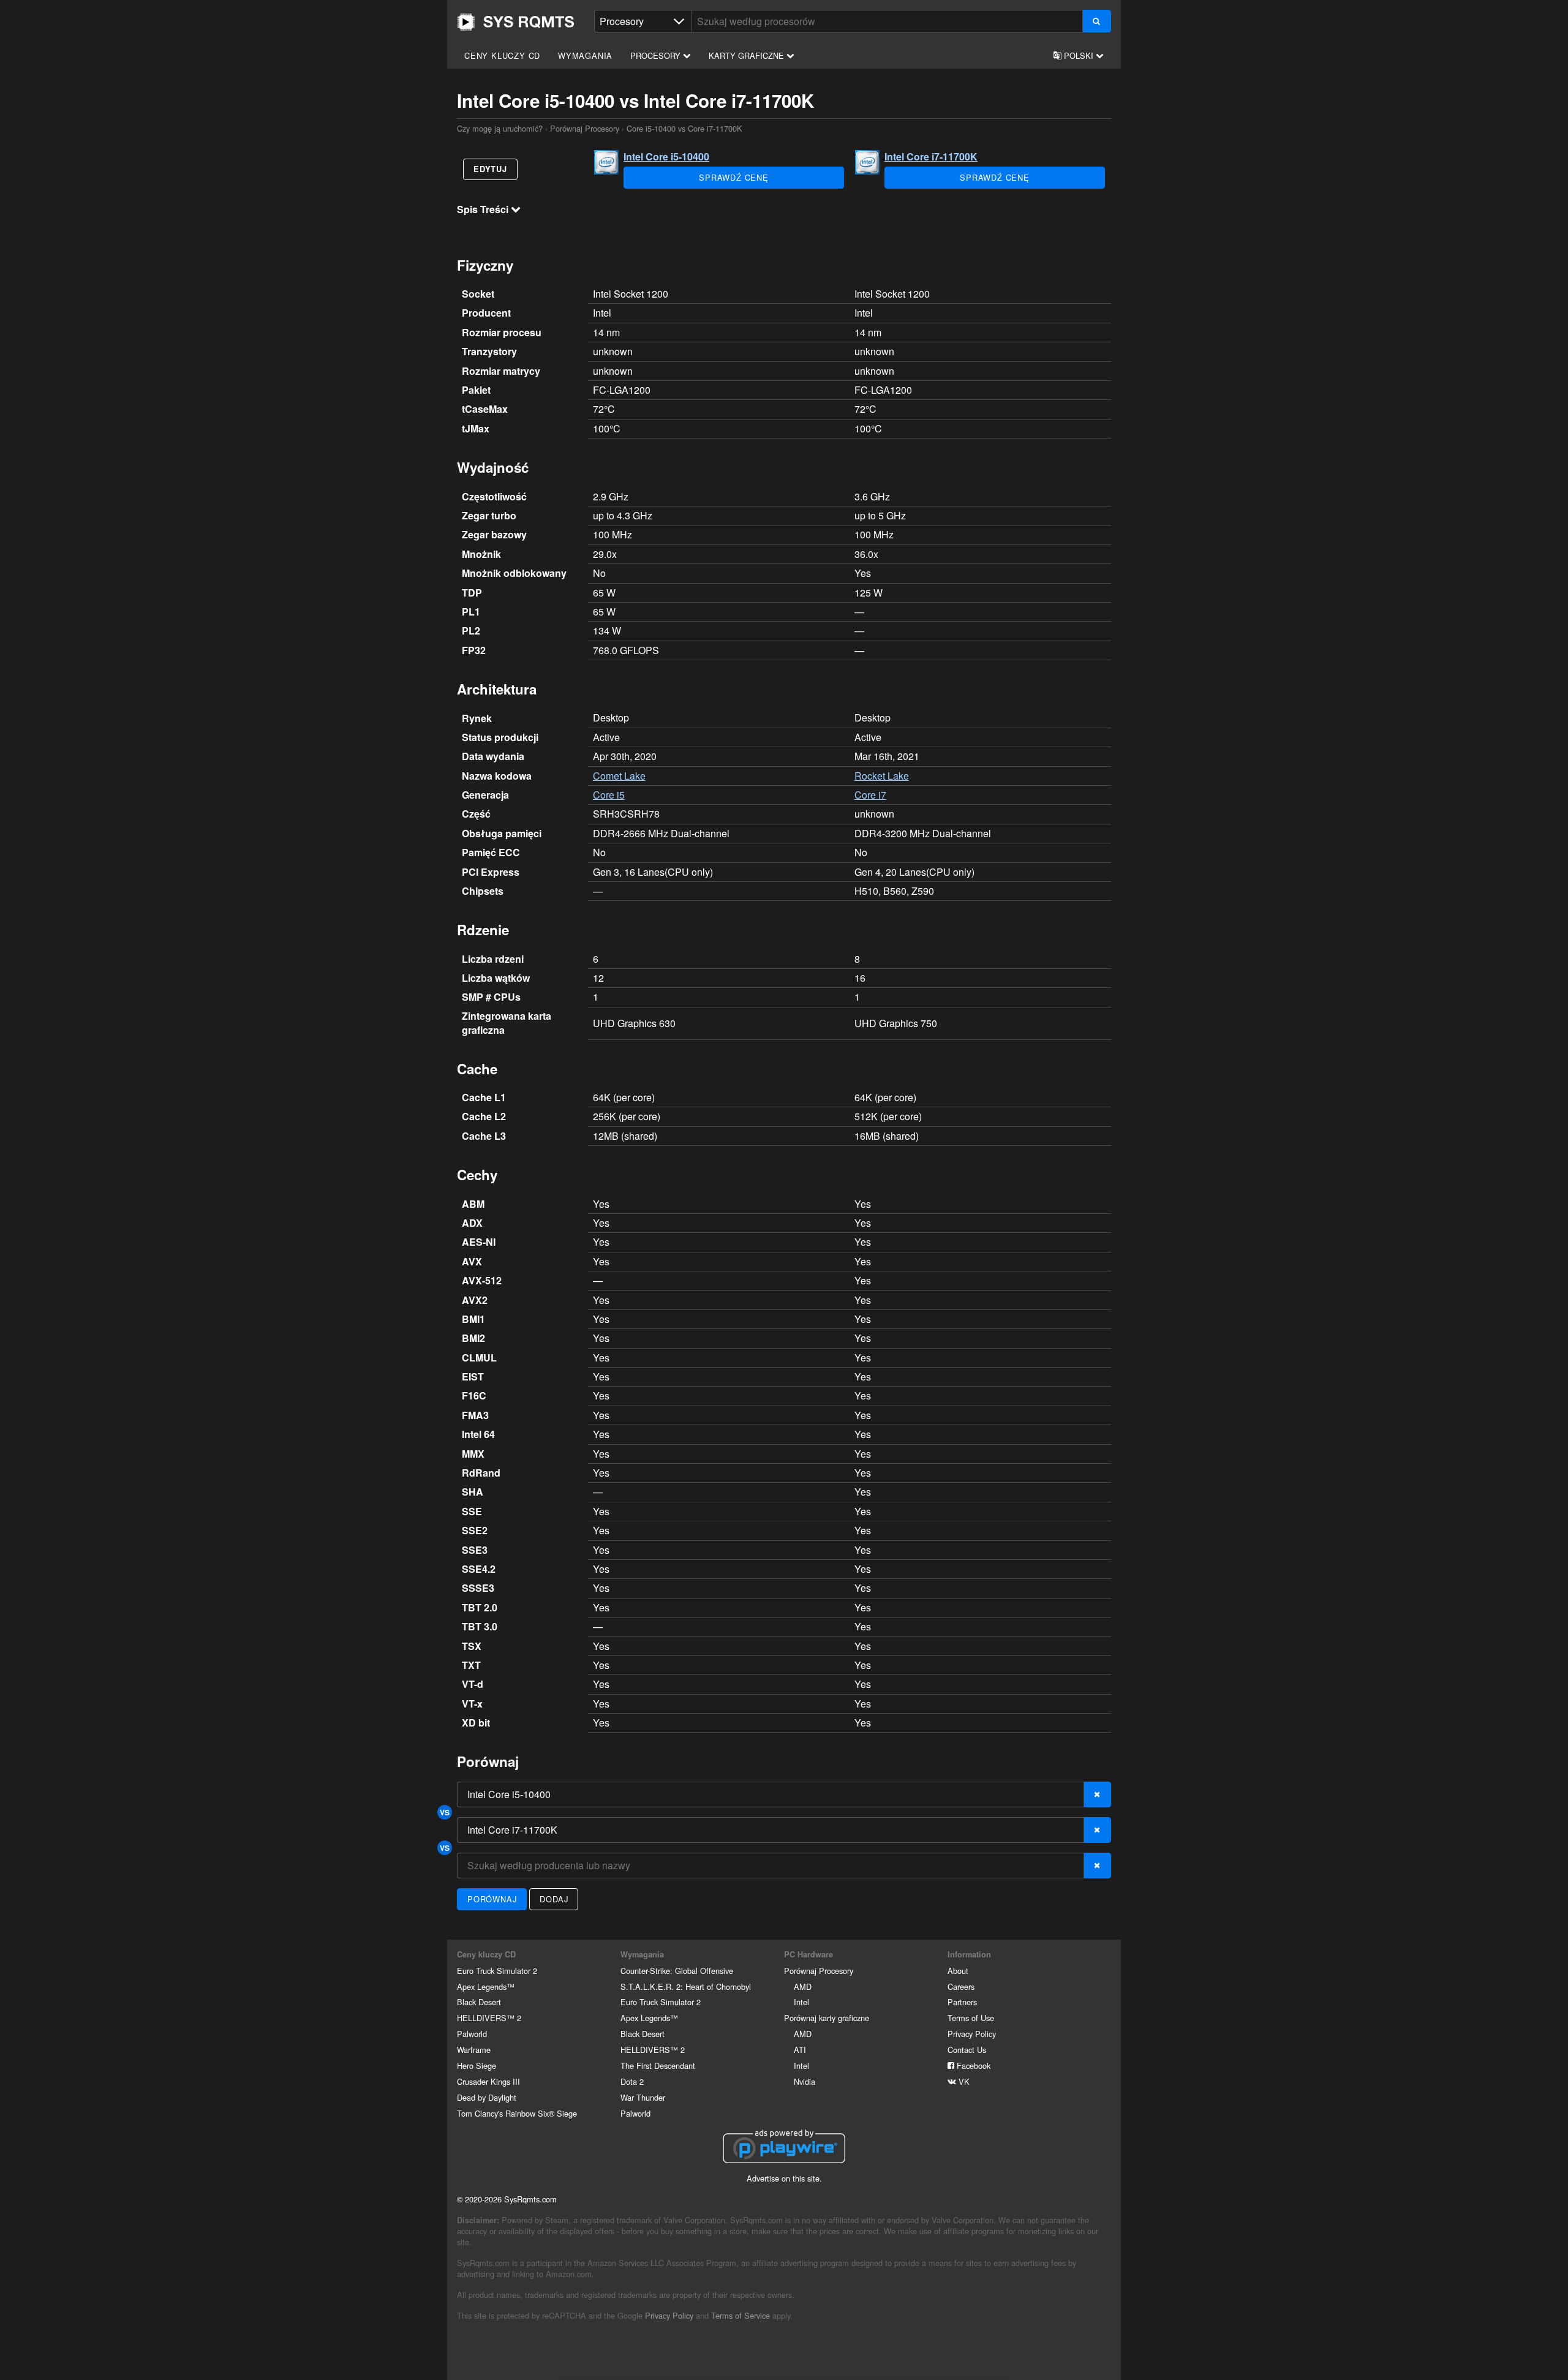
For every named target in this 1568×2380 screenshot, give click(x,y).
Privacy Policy (972, 2034)
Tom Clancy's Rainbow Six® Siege (517, 2113)
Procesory (657, 55)
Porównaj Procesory (585, 128)
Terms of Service (741, 2315)
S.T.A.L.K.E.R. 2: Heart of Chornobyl (686, 1986)
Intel (801, 2002)
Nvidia (805, 2081)
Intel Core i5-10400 (666, 156)
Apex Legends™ (486, 1986)
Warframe (474, 2050)
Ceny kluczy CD (502, 55)
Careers (961, 1986)
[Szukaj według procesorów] (1097, 21)
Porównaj (492, 1899)
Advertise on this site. (784, 2178)
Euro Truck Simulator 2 (497, 1971)
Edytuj (490, 169)
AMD (803, 1986)
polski (1079, 55)
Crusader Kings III (488, 2081)
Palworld (472, 2034)
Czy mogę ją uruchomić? (516, 22)
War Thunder (643, 2097)
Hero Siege (477, 2066)
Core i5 (609, 795)
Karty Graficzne (748, 55)
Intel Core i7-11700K (931, 156)
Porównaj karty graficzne (827, 2018)
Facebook (972, 2066)
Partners (962, 2002)
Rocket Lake (882, 776)
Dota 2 (632, 2081)
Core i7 (870, 795)
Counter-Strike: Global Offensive (677, 1971)
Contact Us (967, 2050)
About (958, 1971)
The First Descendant (658, 2066)
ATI (800, 2050)
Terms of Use (971, 2018)
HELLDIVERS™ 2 (489, 2018)
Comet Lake (619, 776)
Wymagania (585, 55)
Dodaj (554, 1899)
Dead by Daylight (487, 2097)
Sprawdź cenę (734, 177)
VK (963, 2081)
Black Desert (479, 2002)
